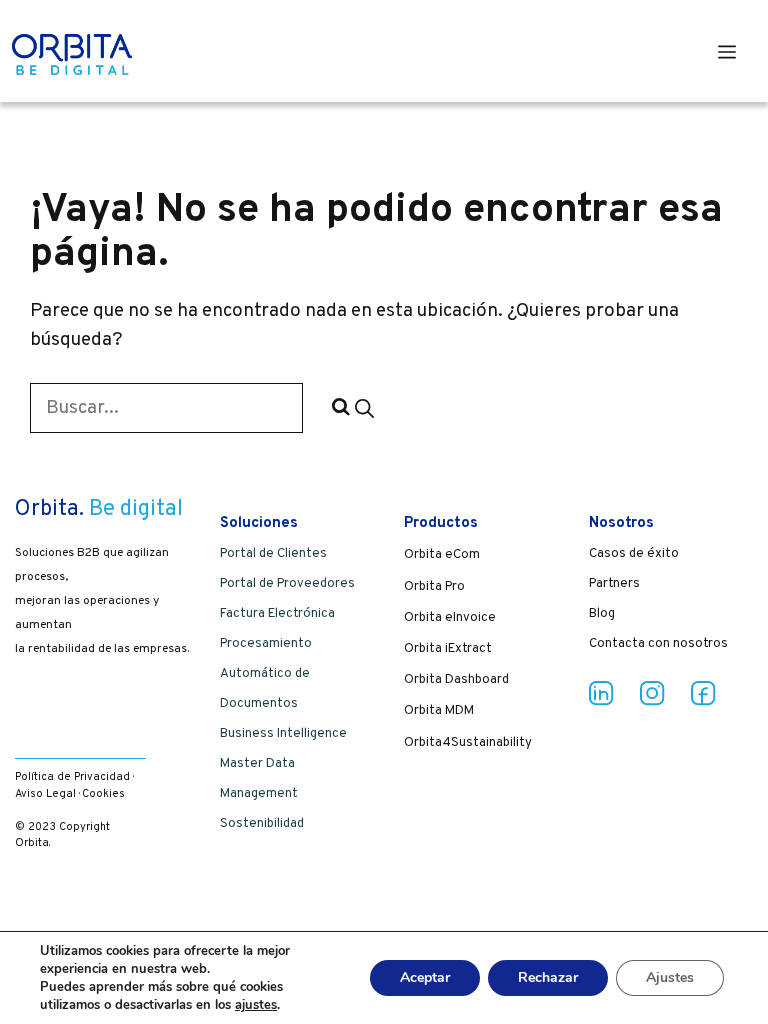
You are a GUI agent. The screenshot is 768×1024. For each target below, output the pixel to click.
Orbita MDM (439, 711)
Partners (614, 584)
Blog (602, 614)
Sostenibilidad (262, 824)
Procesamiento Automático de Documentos (266, 674)
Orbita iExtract (448, 649)
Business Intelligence (283, 734)
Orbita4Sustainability (468, 743)
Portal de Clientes (273, 554)
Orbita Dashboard (456, 680)
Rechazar (548, 977)
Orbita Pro (434, 587)
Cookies (103, 794)
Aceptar (425, 977)
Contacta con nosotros (658, 644)
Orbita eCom (442, 555)
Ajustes (670, 977)
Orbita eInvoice (450, 618)
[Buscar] (351, 408)
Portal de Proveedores (287, 584)
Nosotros (621, 523)
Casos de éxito (634, 554)
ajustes (256, 1005)
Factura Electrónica (277, 614)
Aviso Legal (45, 794)
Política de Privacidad (72, 777)
